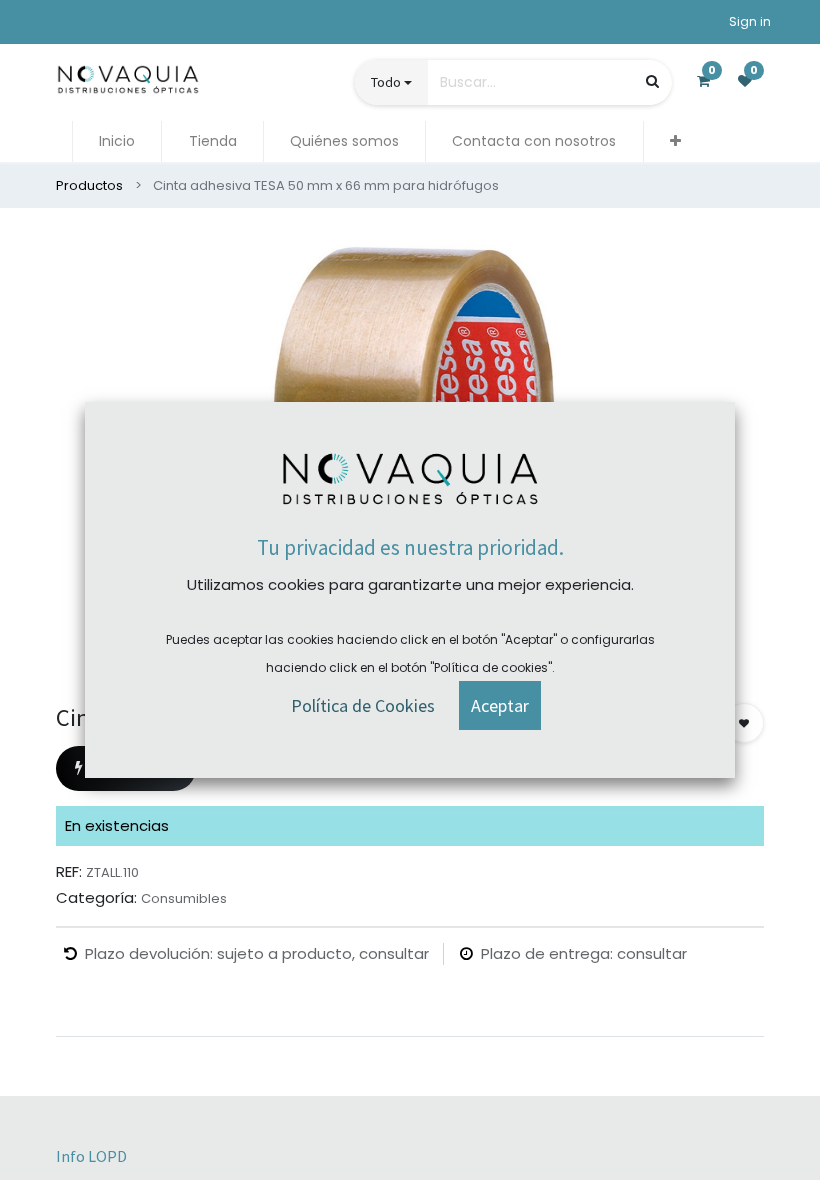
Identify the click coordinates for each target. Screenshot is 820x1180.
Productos (89, 185)
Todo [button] (386, 82)
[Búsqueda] (652, 81)
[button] (675, 141)
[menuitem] (117, 141)
